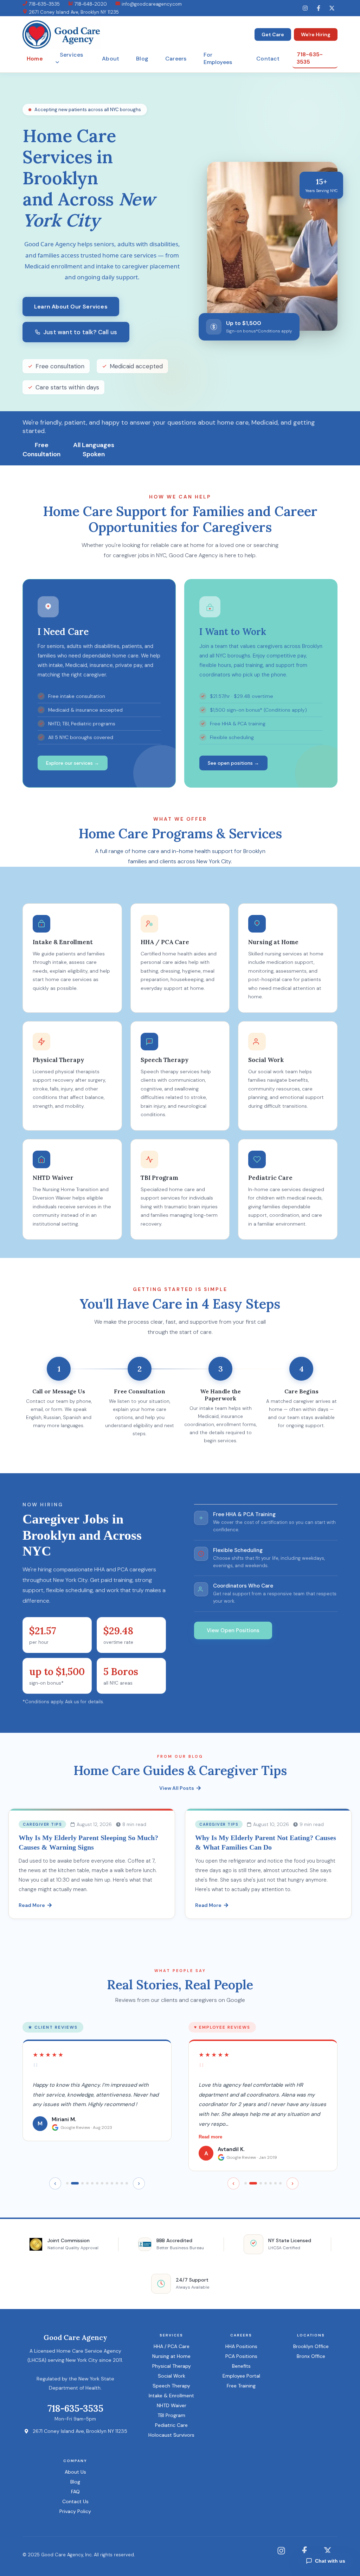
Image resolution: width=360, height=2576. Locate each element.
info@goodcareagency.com (151, 4)
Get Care (273, 34)
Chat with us (330, 2561)
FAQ (75, 2492)
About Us (75, 2472)
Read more (210, 2137)
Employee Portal (241, 2376)
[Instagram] (305, 8)
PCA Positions (241, 2356)
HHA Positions (241, 2346)
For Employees (218, 58)
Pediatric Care (171, 2425)
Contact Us (75, 2501)
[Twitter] (332, 8)
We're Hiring (316, 34)
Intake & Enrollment (171, 2396)
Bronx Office (311, 2356)
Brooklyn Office (311, 2346)
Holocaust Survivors (171, 2435)
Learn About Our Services (71, 307)
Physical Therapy (172, 2366)
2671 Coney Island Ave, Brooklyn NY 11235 (73, 12)
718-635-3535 (44, 4)
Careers (176, 59)
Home (35, 59)
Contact (268, 59)
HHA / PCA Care (172, 2346)
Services (72, 55)
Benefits (241, 2366)
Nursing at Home (171, 2356)
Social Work (172, 2376)
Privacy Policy (75, 2511)
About (111, 59)
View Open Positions (233, 1630)
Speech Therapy (171, 2386)
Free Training (241, 2386)
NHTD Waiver (172, 2405)
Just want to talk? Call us (80, 332)
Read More (32, 1905)
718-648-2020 (90, 4)
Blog (142, 59)
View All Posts (177, 1788)
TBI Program (171, 2415)
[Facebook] (319, 8)
